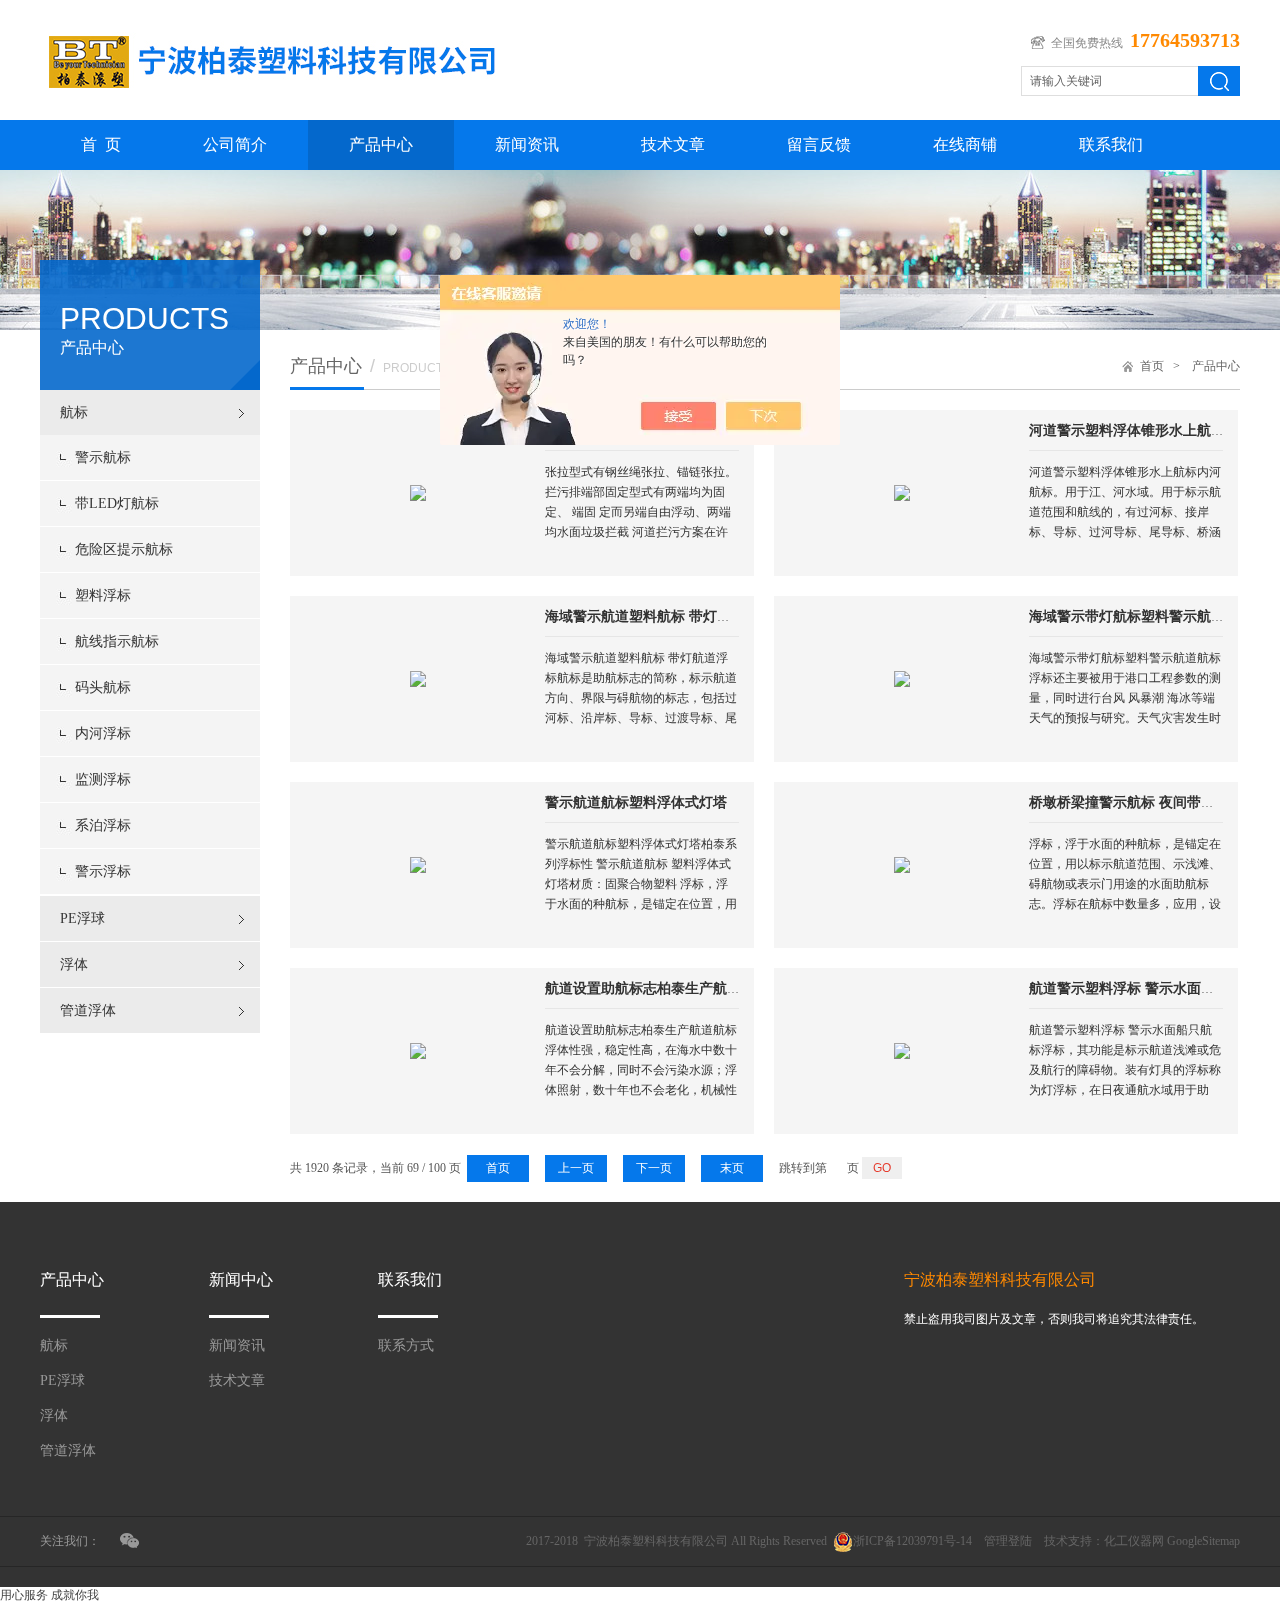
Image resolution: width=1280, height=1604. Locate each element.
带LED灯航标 (117, 503)
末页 (732, 1168)
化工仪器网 (1134, 1541)
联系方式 (406, 1345)
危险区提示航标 (124, 549)
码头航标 (103, 687)
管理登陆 (1008, 1541)
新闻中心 (241, 1279)
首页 (1152, 366)
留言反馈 (819, 144)
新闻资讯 (527, 144)
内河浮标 (103, 733)
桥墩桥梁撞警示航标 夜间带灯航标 (1136, 802)
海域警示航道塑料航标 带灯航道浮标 (659, 616)
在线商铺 (965, 144)
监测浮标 (103, 779)
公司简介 (235, 144)
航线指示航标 (117, 641)
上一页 (576, 1168)
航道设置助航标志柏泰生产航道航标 (657, 988)
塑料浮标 (103, 595)
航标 (74, 412)
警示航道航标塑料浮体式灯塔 (636, 802)
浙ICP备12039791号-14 (912, 1541)
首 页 (101, 144)
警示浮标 (103, 871)
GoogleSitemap (1203, 1541)
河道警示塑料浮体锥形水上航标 (1127, 430)
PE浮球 (82, 918)
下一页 (654, 1168)
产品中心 (381, 144)
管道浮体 (88, 1010)
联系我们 (1111, 144)
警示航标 (103, 457)
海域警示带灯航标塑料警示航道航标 (1141, 616)
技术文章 (673, 144)
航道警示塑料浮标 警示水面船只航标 (1143, 988)
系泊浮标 (103, 825)
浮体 (74, 964)
